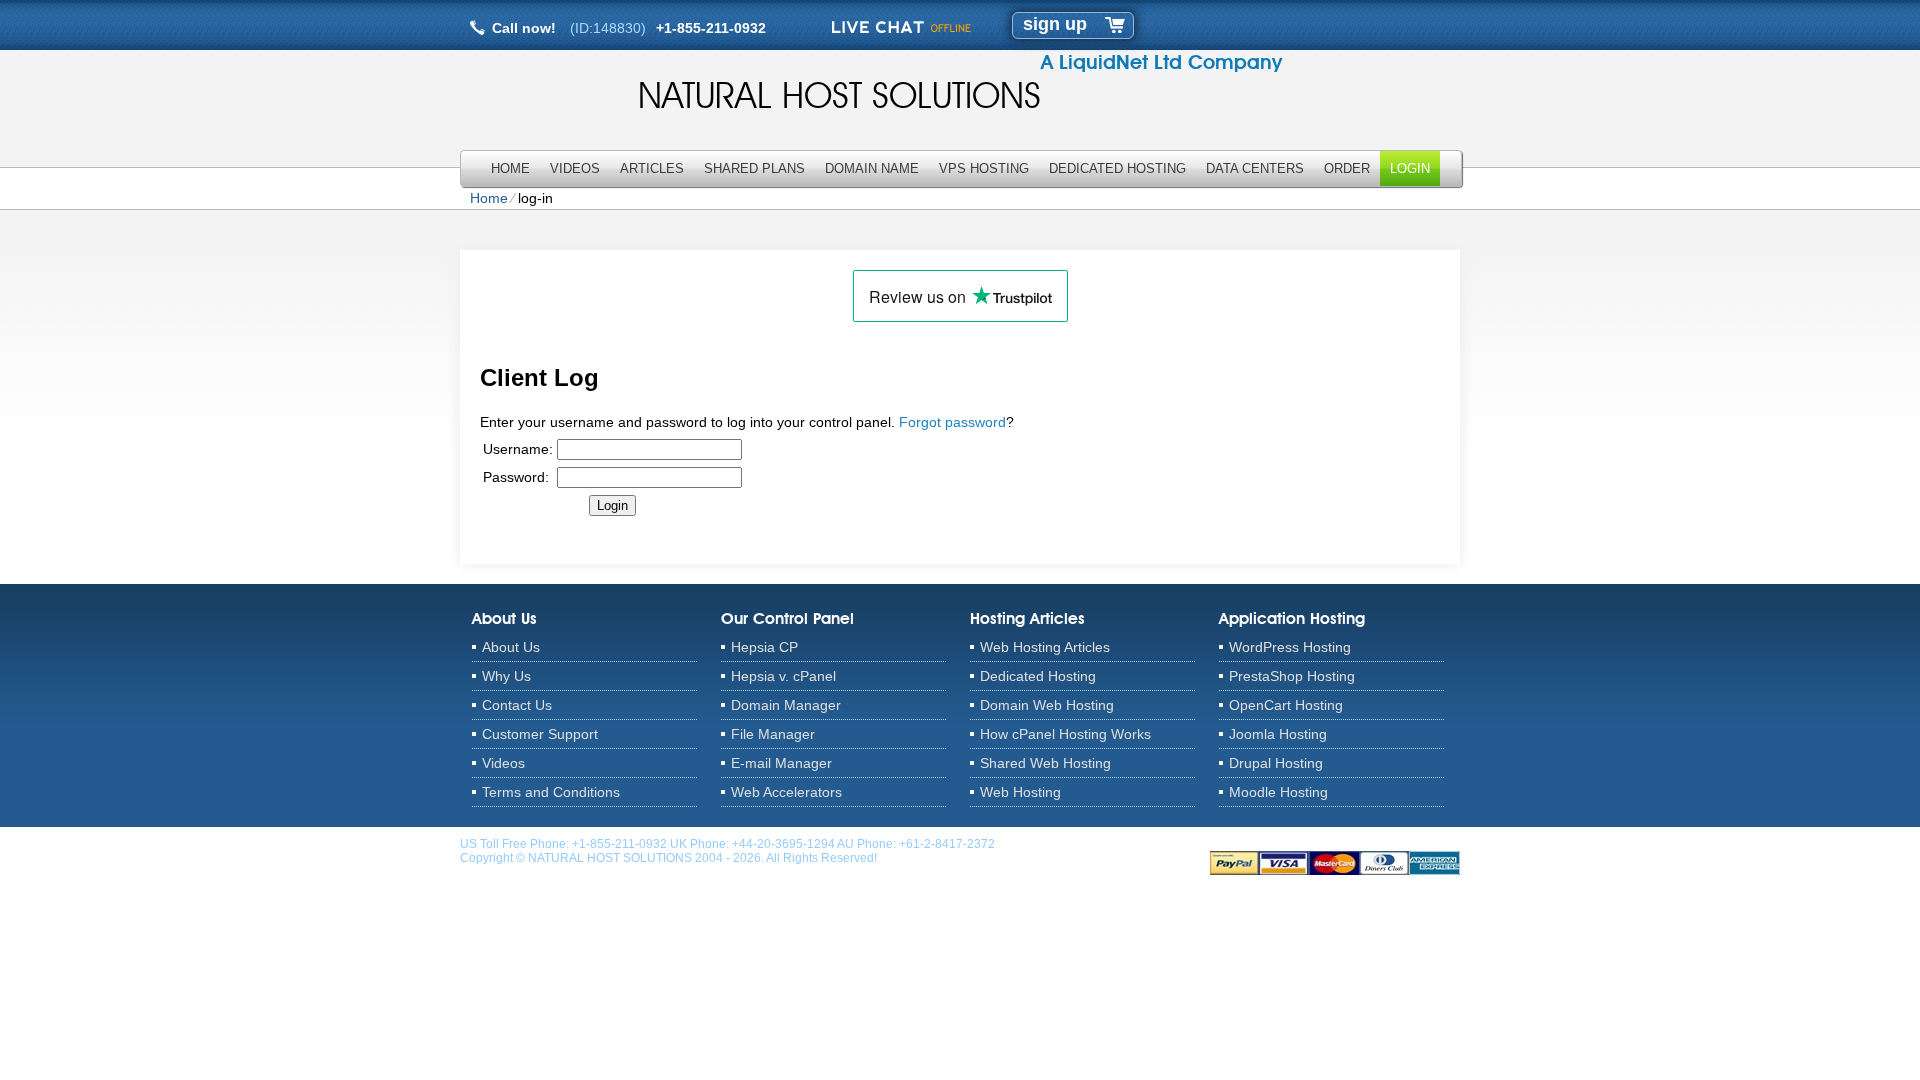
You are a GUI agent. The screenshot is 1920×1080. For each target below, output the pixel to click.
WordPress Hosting (1290, 647)
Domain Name (872, 168)
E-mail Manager (781, 763)
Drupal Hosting (1276, 763)
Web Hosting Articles (1045, 647)
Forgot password (952, 422)
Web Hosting (1020, 792)
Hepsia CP (764, 647)
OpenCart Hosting (1286, 705)
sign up (1055, 24)
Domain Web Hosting (1047, 705)
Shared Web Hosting (1045, 763)
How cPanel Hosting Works (1065, 734)
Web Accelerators (786, 792)
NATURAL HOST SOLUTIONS (839, 95)
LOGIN (1410, 168)
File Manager (773, 734)
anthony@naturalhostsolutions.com (1094, 844)
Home (510, 168)
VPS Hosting (984, 168)
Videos (575, 168)
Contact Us (517, 705)
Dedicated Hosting (1117, 168)
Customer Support (540, 734)
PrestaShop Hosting (1292, 676)
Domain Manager (786, 705)
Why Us (506, 676)
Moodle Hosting (1278, 792)
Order (1347, 168)
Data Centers (1255, 168)
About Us (511, 647)
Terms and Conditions (551, 792)
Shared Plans (754, 168)
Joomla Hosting (1278, 734)
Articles (652, 168)
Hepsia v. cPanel (783, 676)
